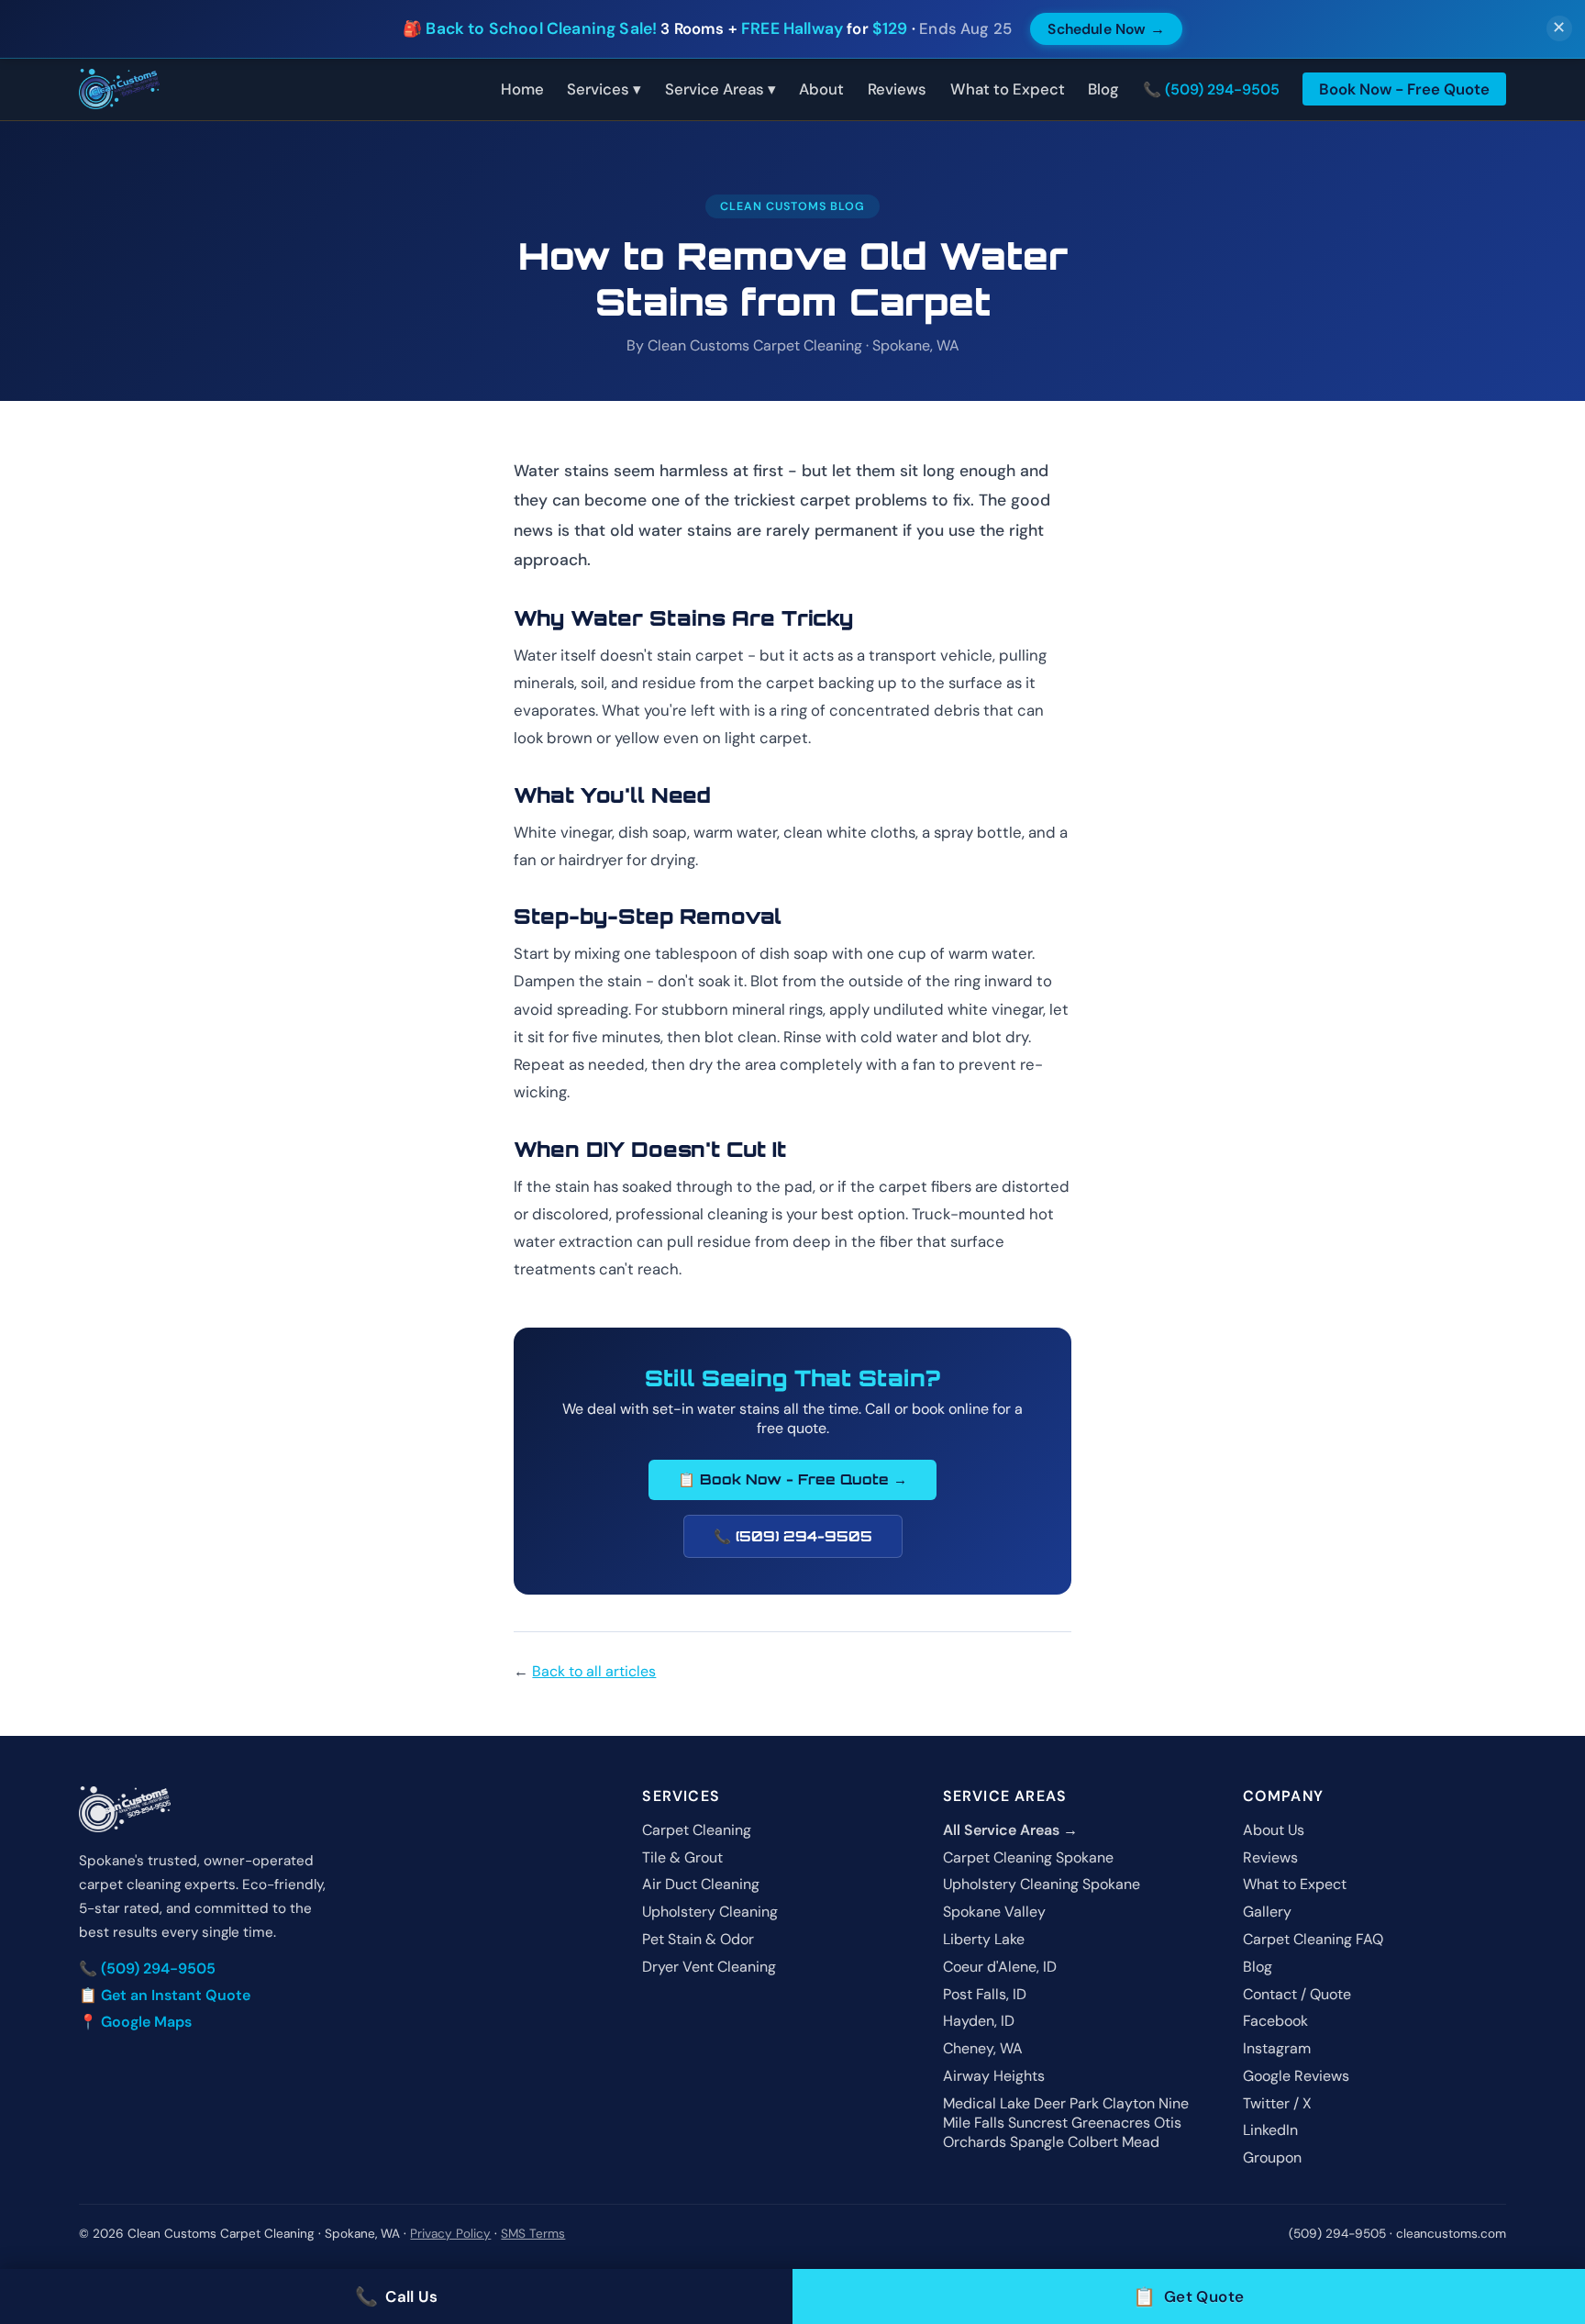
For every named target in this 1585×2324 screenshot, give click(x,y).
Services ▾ (604, 89)
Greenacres (1111, 2123)
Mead (1141, 2142)
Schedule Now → (1106, 29)
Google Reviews (1296, 2076)
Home (522, 89)
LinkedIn (1270, 2130)
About (821, 89)
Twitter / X (1277, 2103)
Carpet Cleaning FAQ (1313, 1939)
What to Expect (1008, 89)
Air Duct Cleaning (701, 1884)
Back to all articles (594, 1671)
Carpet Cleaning (697, 1830)
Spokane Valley (994, 1912)
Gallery (1267, 1912)
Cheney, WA (983, 2048)
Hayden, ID (979, 2021)
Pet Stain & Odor (698, 1939)
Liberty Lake (984, 1939)
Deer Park (1066, 2103)
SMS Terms (533, 2234)
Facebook (1275, 2021)
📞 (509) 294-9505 (1211, 89)
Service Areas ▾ (720, 89)
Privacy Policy (450, 2234)
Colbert (1093, 2142)
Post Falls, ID (985, 1994)
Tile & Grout (682, 1857)
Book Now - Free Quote (1404, 89)
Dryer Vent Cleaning (709, 1967)
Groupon (1272, 2157)
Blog (1103, 89)
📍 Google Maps (135, 2022)
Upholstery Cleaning (710, 1912)
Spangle (1037, 2142)
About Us (1274, 1830)
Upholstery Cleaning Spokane (1042, 1884)
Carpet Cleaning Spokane (1028, 1857)
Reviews (897, 89)
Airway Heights (994, 2076)
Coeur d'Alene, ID (1000, 1967)
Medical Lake (986, 2103)
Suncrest (1038, 2123)
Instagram (1277, 2048)
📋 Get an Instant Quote (165, 1995)
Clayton (1129, 2103)
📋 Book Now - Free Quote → (792, 1479)
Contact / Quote (1297, 1994)
